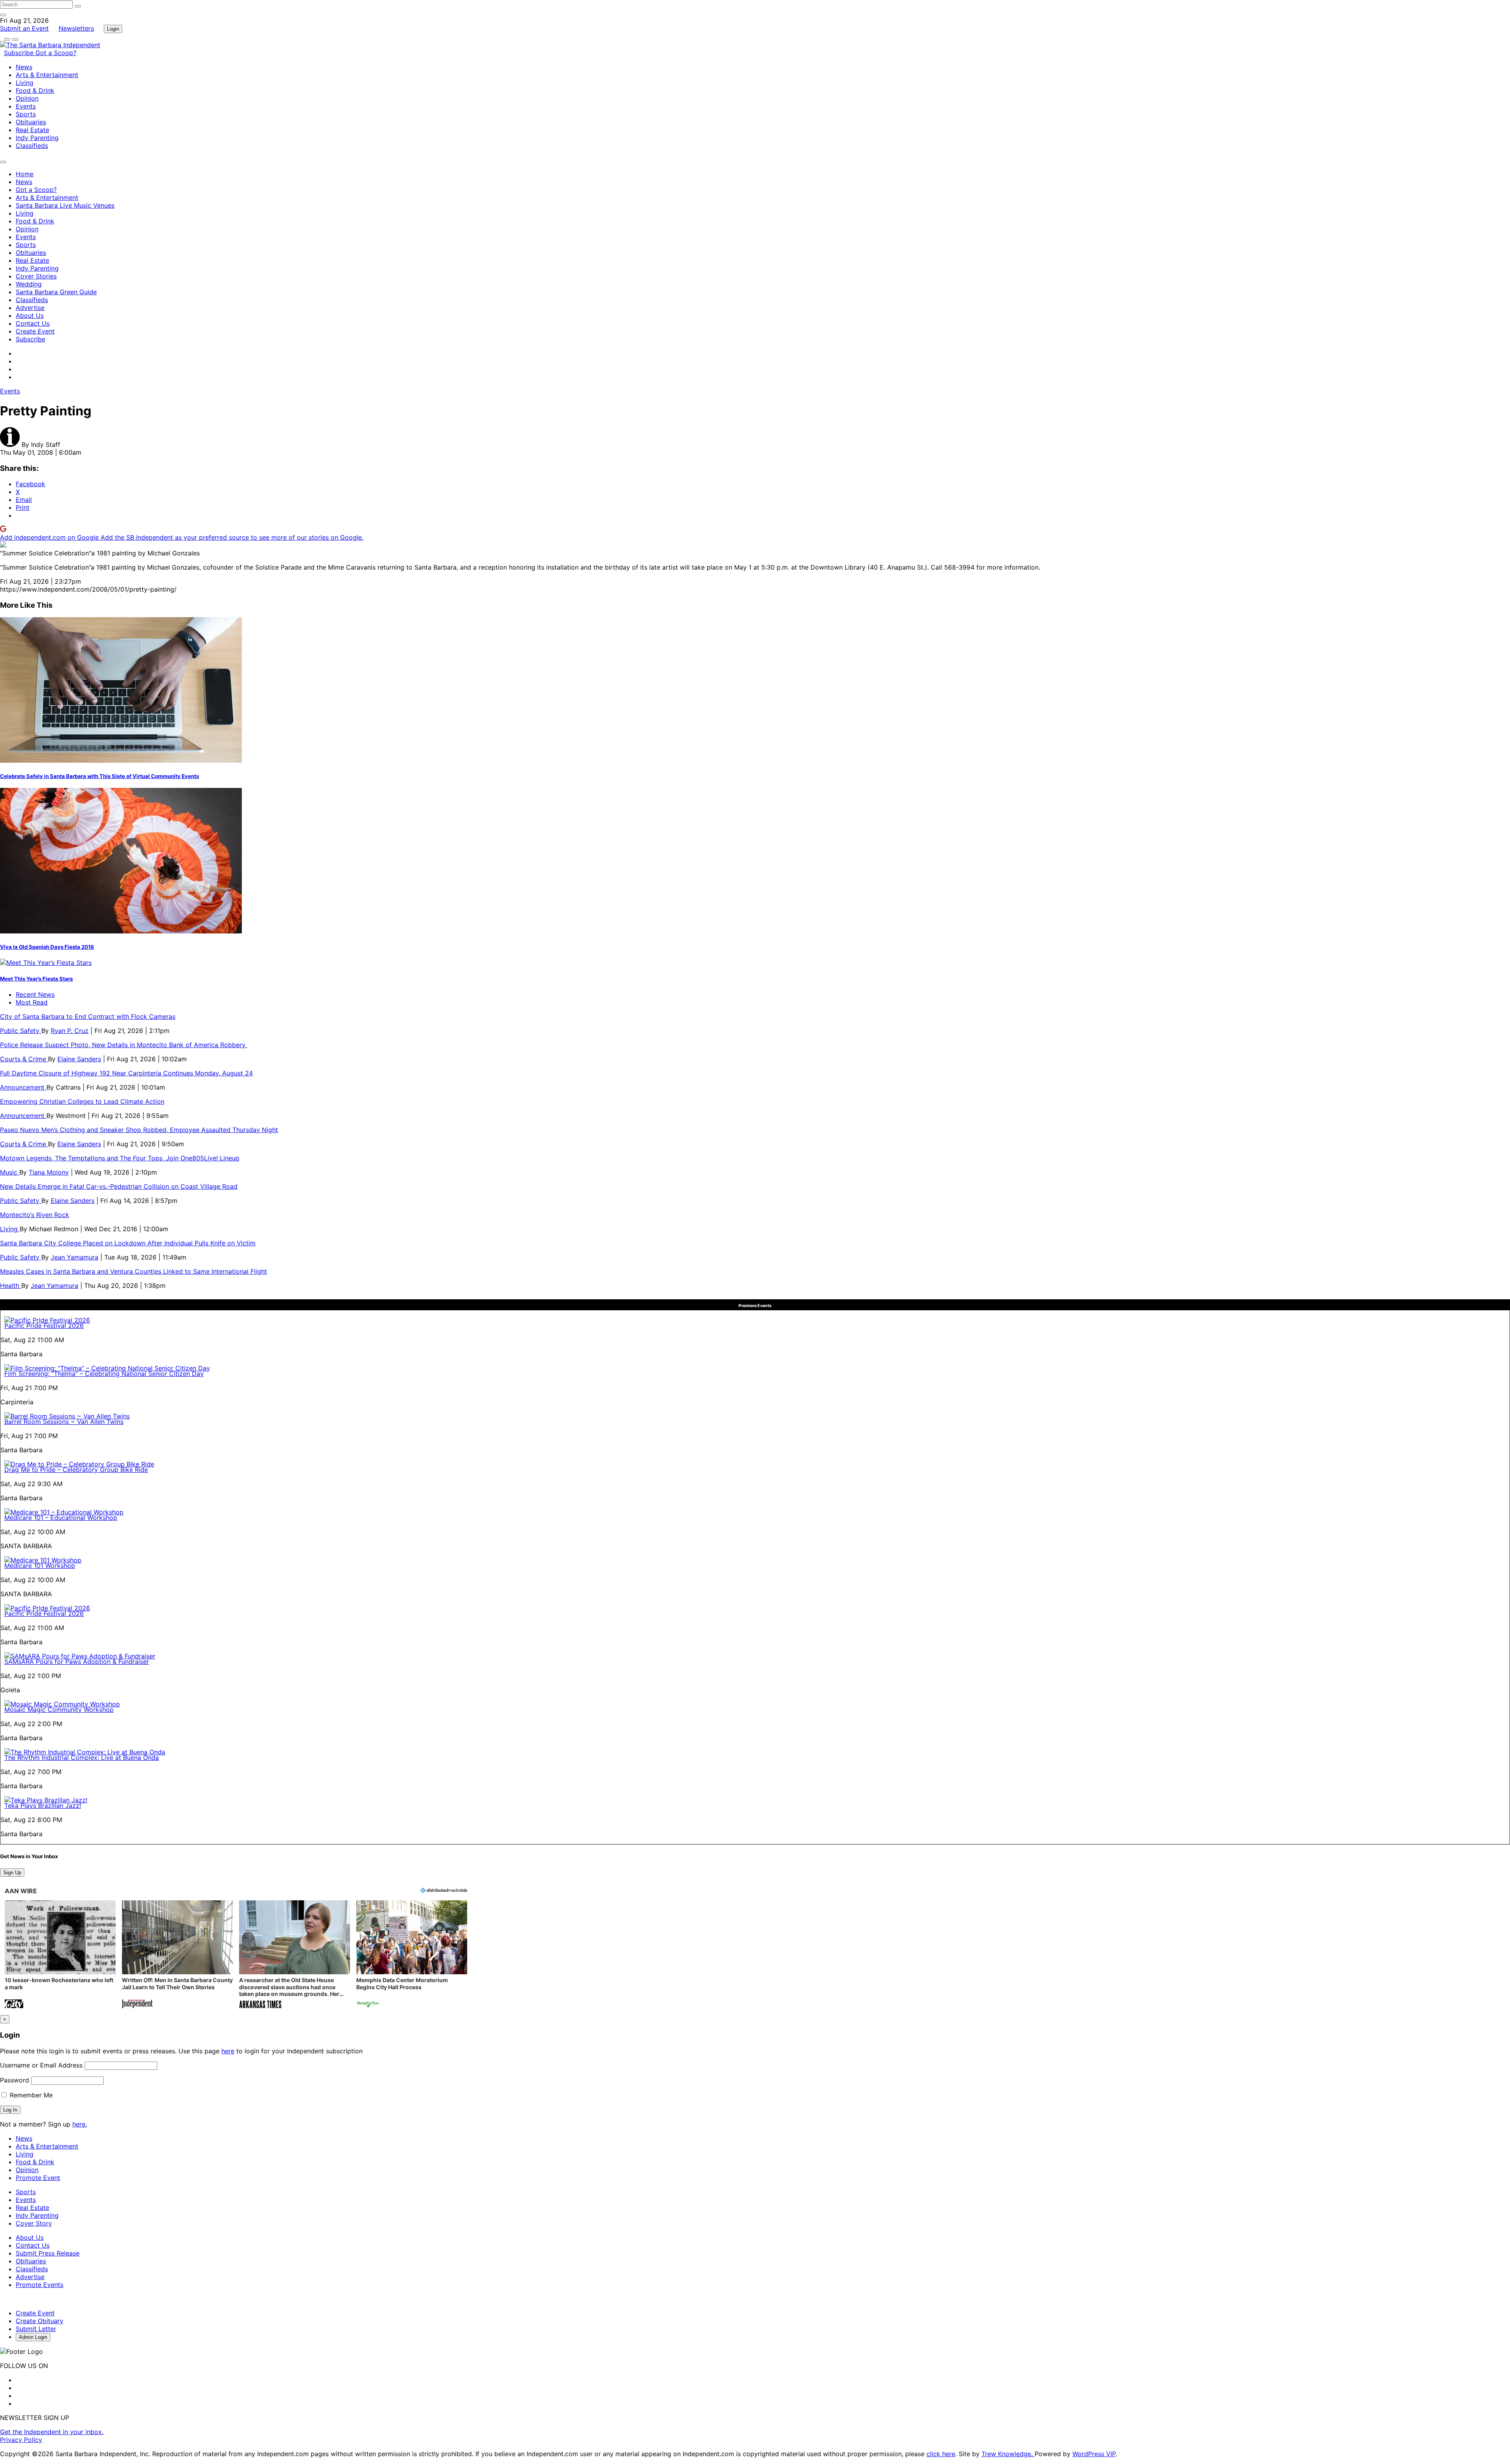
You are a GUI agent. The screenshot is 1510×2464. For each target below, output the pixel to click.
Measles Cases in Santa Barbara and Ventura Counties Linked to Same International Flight (134, 1271)
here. (80, 2124)
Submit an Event (24, 28)
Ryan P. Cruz (70, 1031)
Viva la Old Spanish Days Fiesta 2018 (47, 947)
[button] (60, 1955)
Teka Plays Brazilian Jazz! (43, 1806)
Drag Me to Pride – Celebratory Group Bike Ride (76, 1470)
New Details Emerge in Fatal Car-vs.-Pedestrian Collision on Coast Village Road (119, 1186)
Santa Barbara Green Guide (56, 292)
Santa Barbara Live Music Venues (65, 205)
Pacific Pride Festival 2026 (44, 1326)
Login (113, 29)
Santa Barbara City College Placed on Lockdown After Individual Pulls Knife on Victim (128, 1243)
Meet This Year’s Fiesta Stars (36, 979)
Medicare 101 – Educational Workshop (61, 1518)
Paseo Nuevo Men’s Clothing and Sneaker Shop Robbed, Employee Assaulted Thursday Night (139, 1130)
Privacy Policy (21, 2440)
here (228, 2051)
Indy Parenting (37, 138)
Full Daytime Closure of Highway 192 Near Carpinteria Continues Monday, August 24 (126, 1073)
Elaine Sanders (79, 1059)
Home (25, 174)
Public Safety (21, 1031)
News (24, 67)
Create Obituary (40, 2321)
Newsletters (76, 28)
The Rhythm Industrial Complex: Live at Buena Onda (82, 1758)
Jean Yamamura (75, 1257)
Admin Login (33, 2337)
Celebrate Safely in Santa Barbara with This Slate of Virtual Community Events (99, 776)
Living (25, 83)
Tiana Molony (49, 1172)
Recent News (35, 994)
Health (11, 1285)
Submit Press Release (48, 2253)
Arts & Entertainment (47, 75)
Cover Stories (36, 276)
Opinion (27, 98)
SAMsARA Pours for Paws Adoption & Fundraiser (77, 1662)
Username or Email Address (41, 2065)
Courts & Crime (24, 1059)
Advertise (30, 308)
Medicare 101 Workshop (40, 1566)
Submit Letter (36, 2329)
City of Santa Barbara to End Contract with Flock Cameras (88, 1016)
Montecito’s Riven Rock (35, 1215)
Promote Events (40, 2285)
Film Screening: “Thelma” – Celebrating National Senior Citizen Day (104, 1374)
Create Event (35, 331)
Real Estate (32, 130)
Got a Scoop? (56, 53)
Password (15, 2080)
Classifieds (32, 146)
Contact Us (33, 323)
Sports (26, 114)
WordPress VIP (1094, 2454)
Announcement (23, 1087)
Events (26, 106)
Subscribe (20, 53)
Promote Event (38, 2178)
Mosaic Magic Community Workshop (59, 1710)
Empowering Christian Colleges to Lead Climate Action (82, 1101)
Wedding (29, 284)
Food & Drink (35, 90)
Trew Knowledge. (1008, 2454)
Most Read (32, 1002)
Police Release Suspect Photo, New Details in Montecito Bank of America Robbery (124, 1045)
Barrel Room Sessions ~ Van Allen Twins (64, 1422)
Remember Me (30, 2095)
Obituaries (31, 122)
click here (941, 2454)
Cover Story (34, 2223)
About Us (30, 315)
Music (10, 1172)
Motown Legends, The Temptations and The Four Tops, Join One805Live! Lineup (120, 1158)
